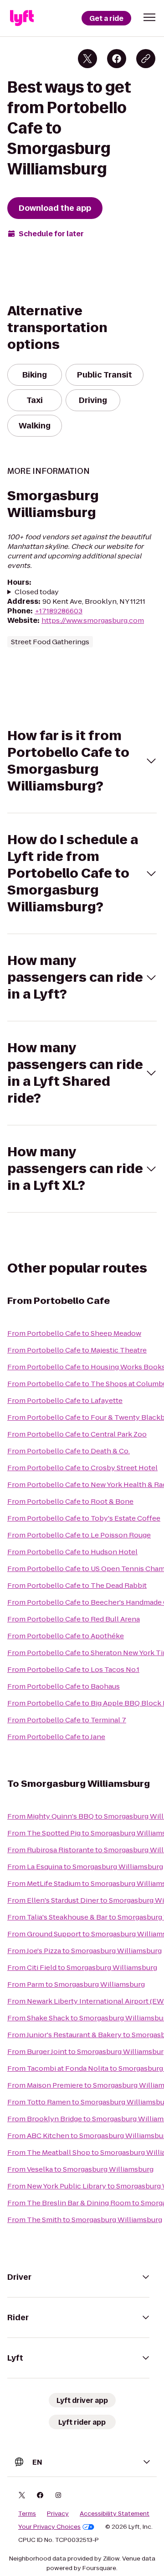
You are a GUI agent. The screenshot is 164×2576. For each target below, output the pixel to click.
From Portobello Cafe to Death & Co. (69, 1451)
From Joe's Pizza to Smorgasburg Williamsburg (85, 1951)
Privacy (58, 2514)
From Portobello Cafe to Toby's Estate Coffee (84, 1518)
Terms (27, 2514)
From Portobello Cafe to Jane (56, 1737)
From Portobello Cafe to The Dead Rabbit (77, 1585)
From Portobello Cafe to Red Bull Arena (74, 1619)
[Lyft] (22, 18)
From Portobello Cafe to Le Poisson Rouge (79, 1535)
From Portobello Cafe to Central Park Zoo (77, 1434)
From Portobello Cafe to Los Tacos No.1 (73, 1669)
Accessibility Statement (115, 2514)
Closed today (37, 592)
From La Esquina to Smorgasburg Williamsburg (85, 1867)
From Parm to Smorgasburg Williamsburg (76, 1984)
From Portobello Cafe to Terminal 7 (67, 1720)
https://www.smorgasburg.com (93, 620)
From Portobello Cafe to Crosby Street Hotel (82, 1468)
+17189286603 (59, 611)
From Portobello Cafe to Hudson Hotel (72, 1552)
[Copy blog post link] (146, 59)
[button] (149, 17)
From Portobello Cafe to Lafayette (65, 1400)
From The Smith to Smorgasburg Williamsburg (85, 2220)
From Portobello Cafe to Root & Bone (70, 1501)
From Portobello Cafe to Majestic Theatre (77, 1350)
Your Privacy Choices (49, 2527)
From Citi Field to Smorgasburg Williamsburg (82, 1967)
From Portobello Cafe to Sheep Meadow (74, 1333)
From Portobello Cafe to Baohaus (64, 1686)
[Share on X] (87, 59)
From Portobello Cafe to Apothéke (66, 1636)
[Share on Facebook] (117, 59)
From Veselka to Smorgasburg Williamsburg (80, 2169)
